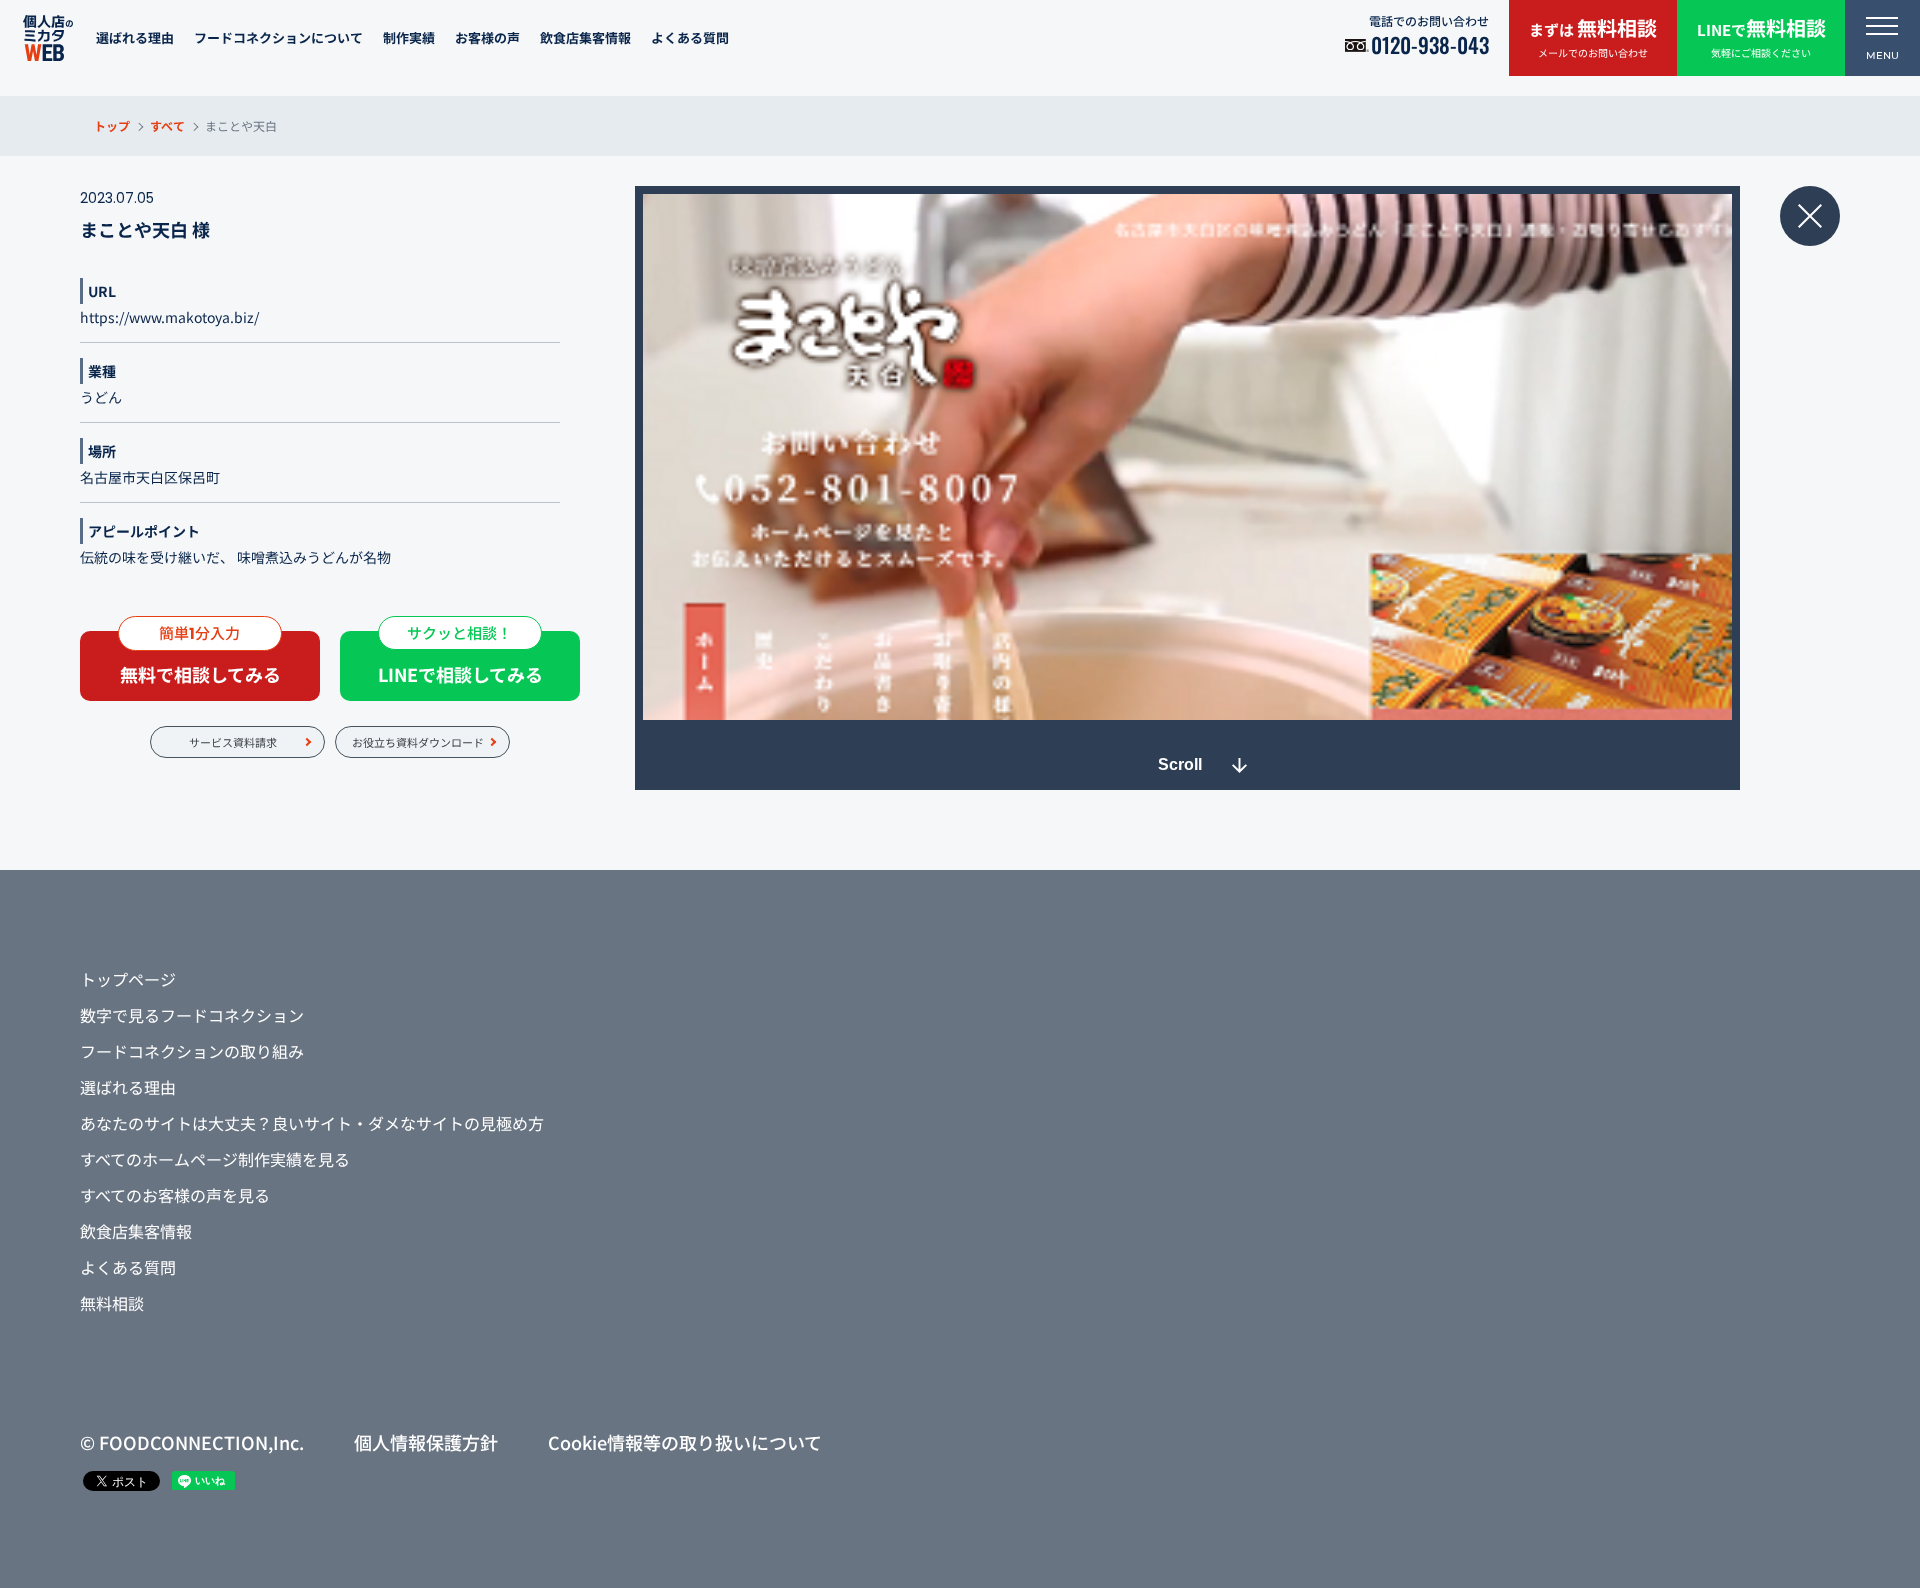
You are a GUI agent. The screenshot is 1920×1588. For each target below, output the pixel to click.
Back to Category (1810, 216)
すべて (167, 125)
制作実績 (409, 37)
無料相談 (112, 1303)
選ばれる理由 (135, 37)
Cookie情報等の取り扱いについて (685, 1442)
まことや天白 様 (145, 229)
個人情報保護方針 (426, 1442)
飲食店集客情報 (585, 37)
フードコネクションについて (278, 37)
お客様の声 (487, 37)
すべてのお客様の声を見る (175, 1195)
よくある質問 (690, 37)
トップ (112, 125)
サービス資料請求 (233, 742)
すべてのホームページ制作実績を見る (215, 1159)
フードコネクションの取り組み (192, 1051)
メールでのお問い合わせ (1593, 36)
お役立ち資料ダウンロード (418, 742)
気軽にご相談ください (1761, 36)
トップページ (128, 979)
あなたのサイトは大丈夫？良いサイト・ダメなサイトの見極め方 (312, 1123)
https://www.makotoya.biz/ (169, 317)
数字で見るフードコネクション (192, 1015)
